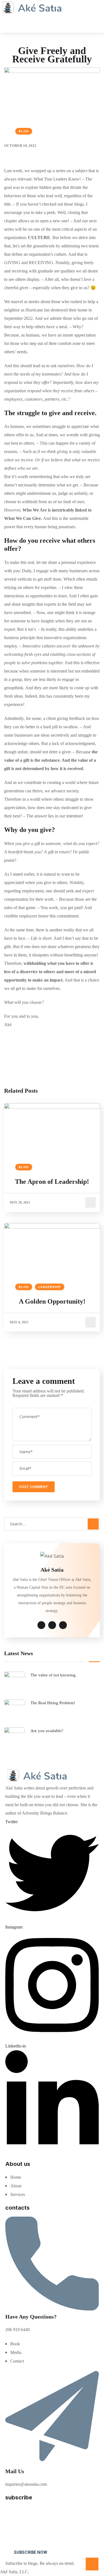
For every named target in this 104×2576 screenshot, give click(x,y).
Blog (24, 131)
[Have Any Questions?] (52, 2309)
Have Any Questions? (31, 2317)
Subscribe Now (31, 2552)
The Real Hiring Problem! (53, 1703)
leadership (50, 1287)
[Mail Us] (52, 2464)
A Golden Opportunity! (52, 1301)
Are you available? (47, 1731)
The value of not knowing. (54, 1675)
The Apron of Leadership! (52, 1182)
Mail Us (15, 2471)
